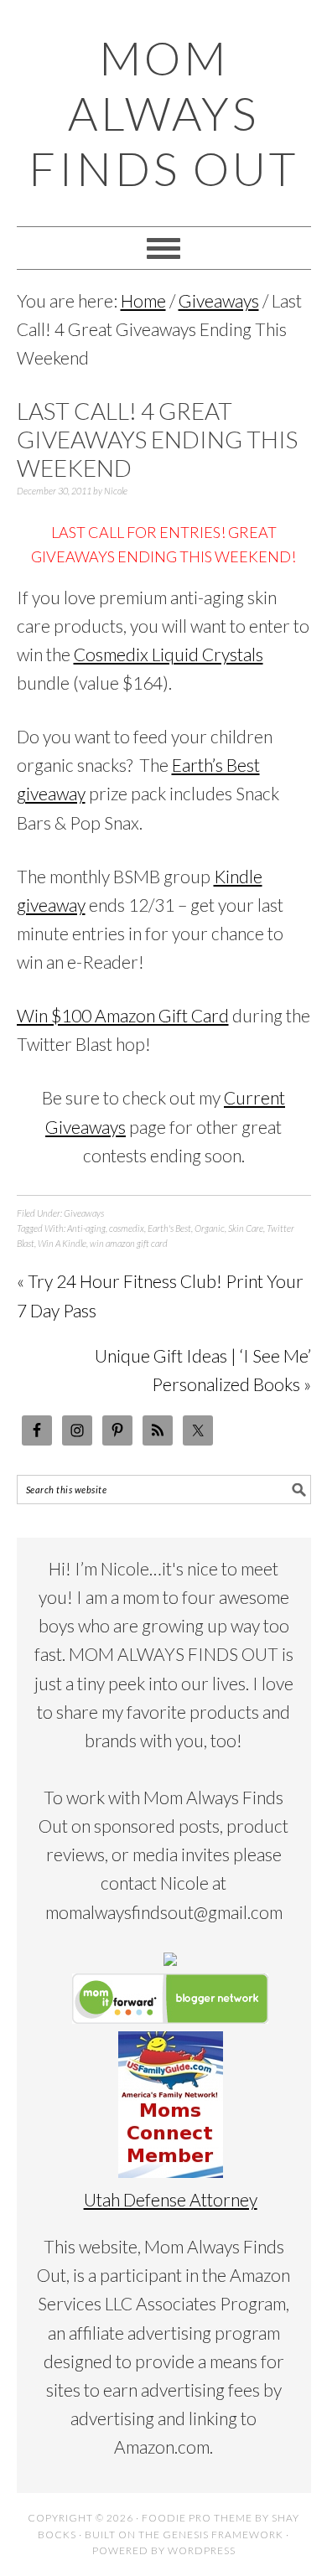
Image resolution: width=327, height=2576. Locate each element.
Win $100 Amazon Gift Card (123, 1015)
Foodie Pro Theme (197, 2518)
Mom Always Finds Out (163, 113)
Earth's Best (169, 1228)
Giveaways (84, 1213)
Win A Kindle (62, 1243)
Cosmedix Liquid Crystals (169, 654)
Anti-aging (86, 1228)
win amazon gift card (129, 1243)
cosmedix (127, 1228)
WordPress (202, 2550)
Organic (210, 1228)
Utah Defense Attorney (171, 2199)
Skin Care (246, 1228)
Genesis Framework (223, 2535)
